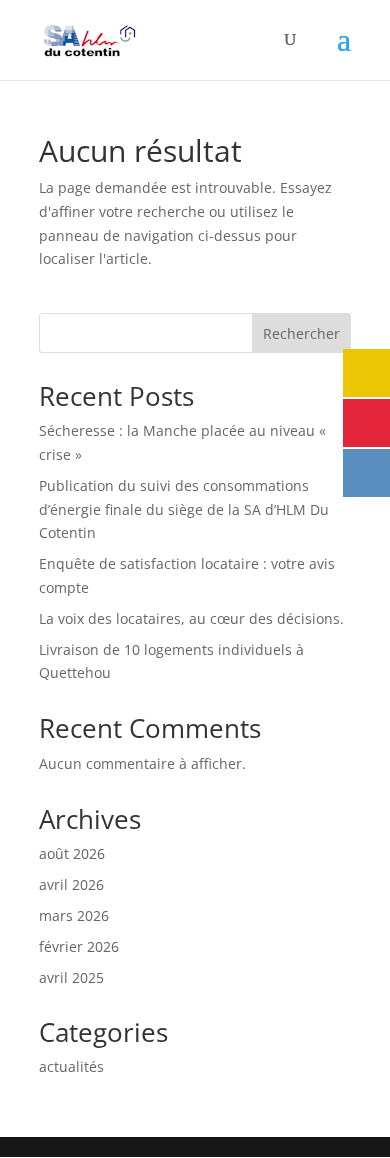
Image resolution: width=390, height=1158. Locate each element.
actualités (71, 1066)
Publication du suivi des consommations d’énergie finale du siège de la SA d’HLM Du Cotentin (184, 509)
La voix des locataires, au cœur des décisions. (191, 618)
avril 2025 (71, 977)
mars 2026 (74, 915)
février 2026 (79, 946)
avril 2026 (71, 884)
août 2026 (72, 853)
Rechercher (301, 333)
